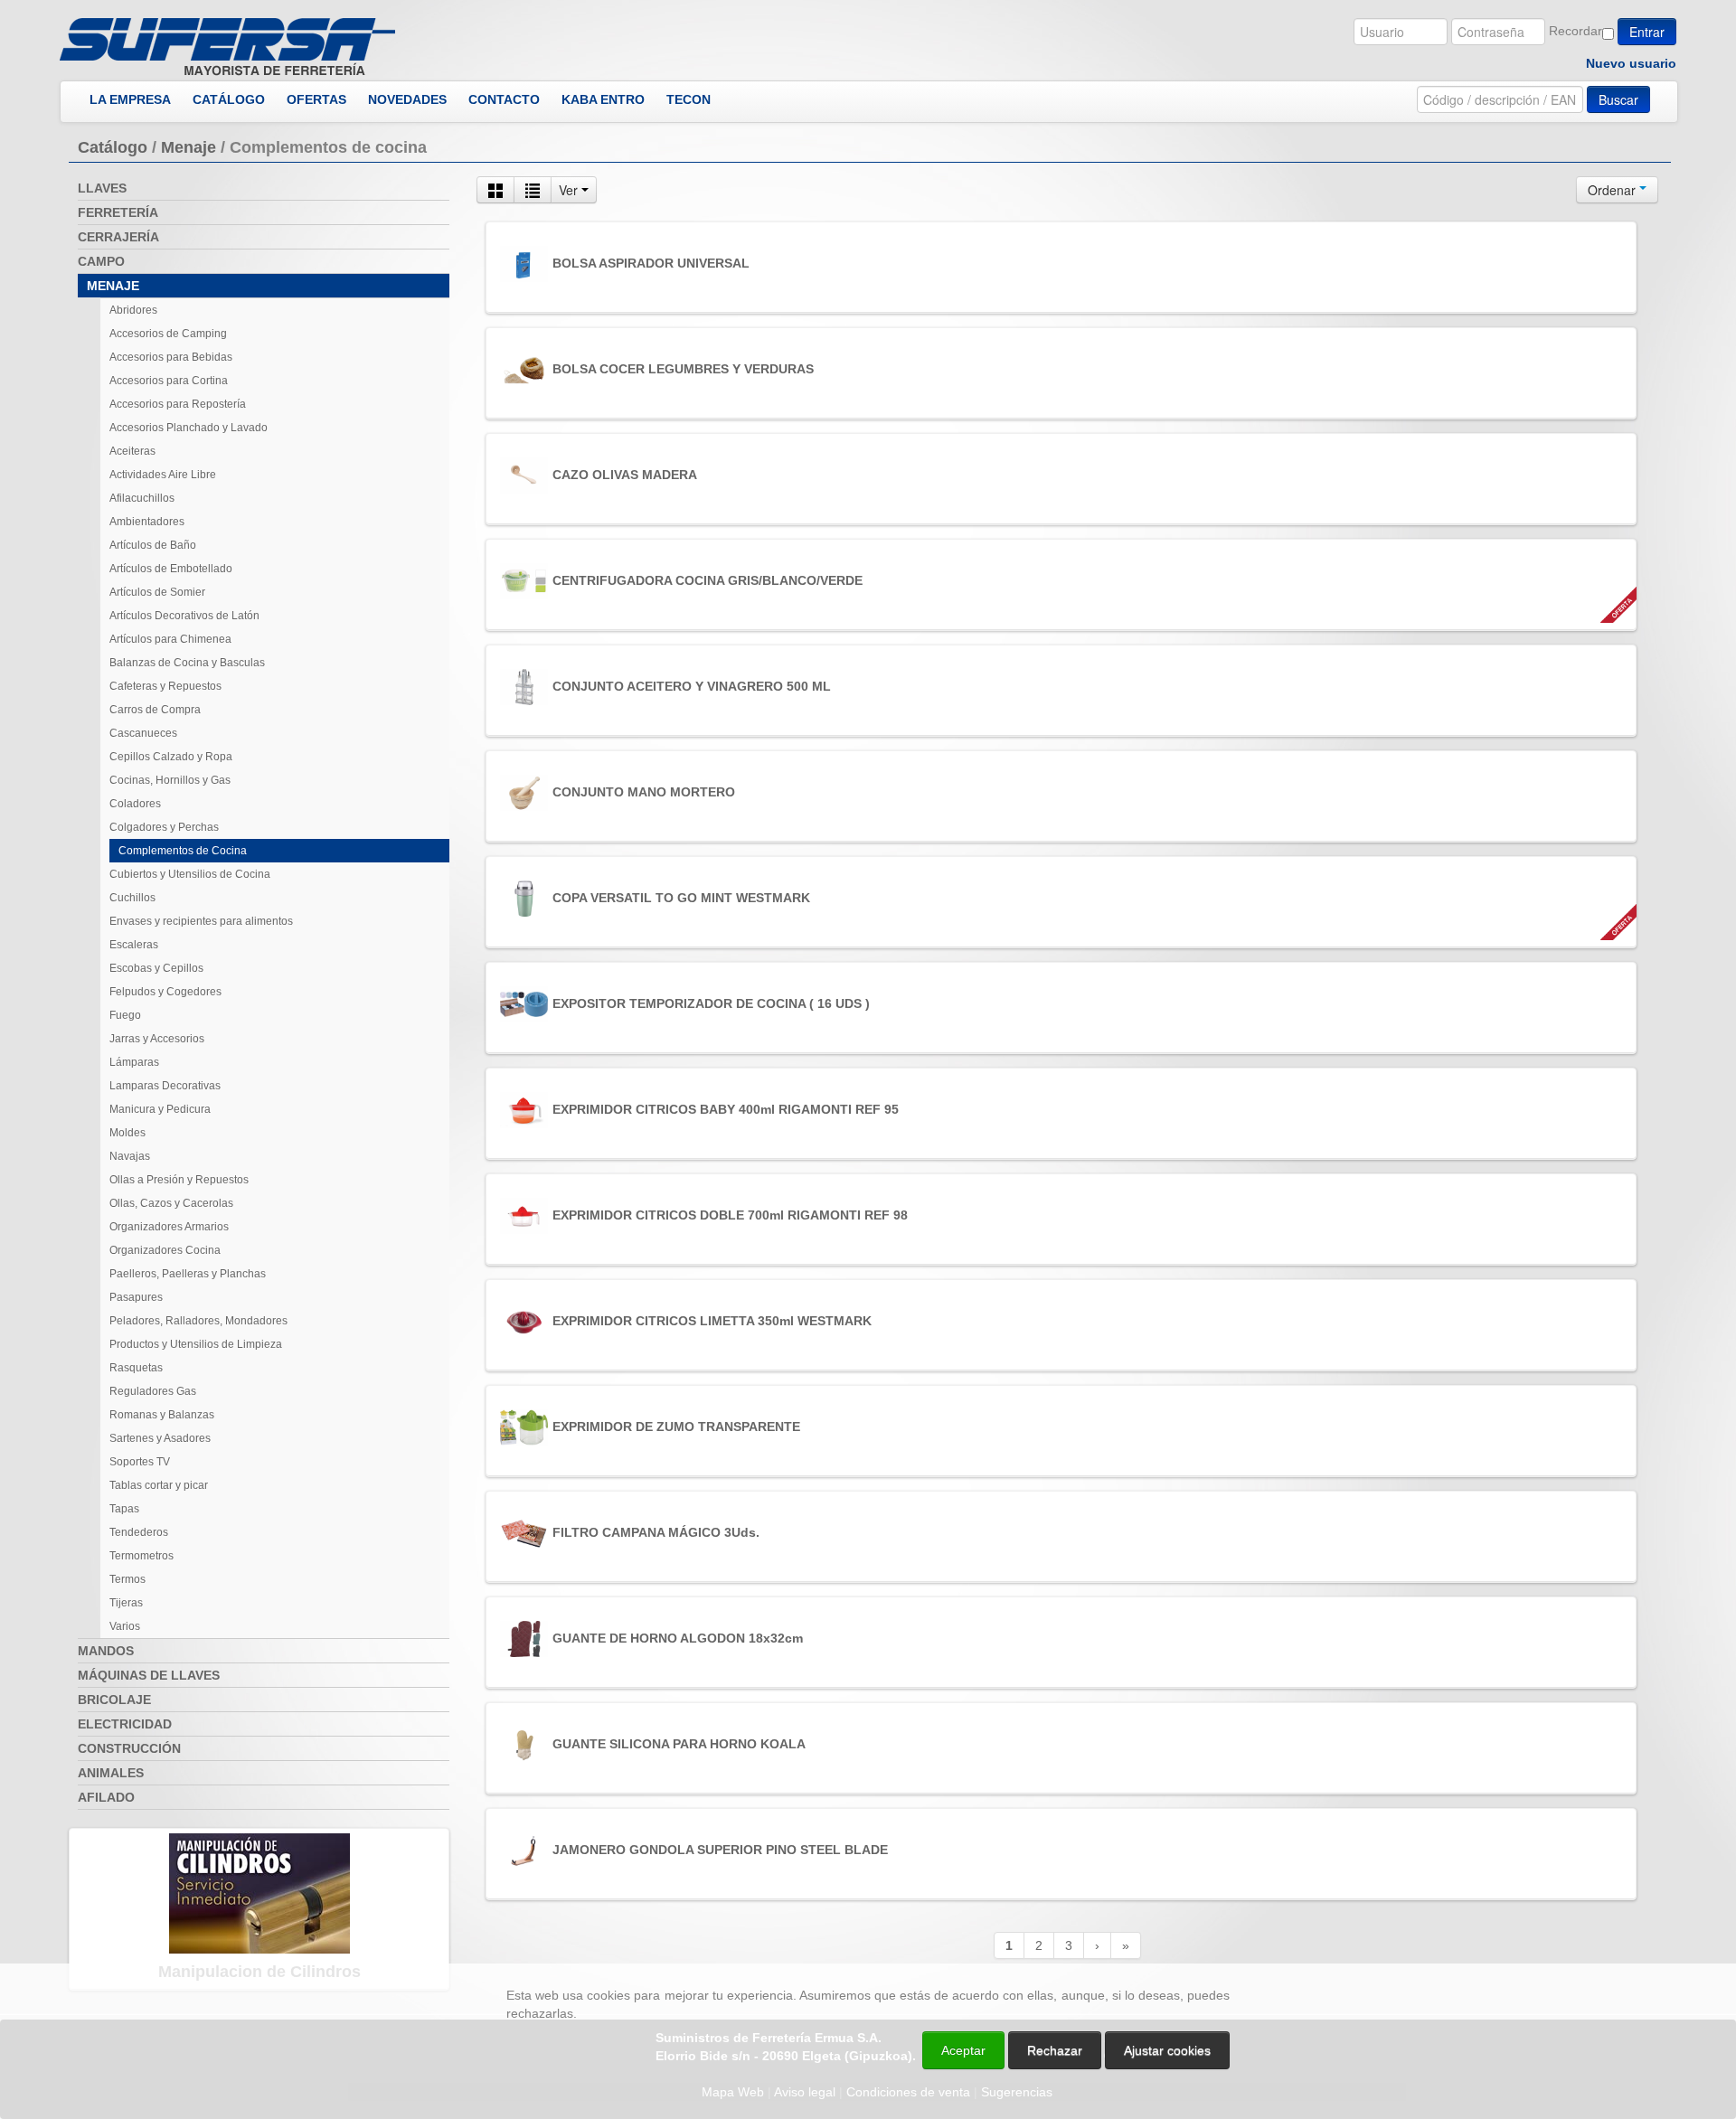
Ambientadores (147, 522)
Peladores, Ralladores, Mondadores (198, 1321)
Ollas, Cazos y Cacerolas (171, 1203)
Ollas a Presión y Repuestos (179, 1180)
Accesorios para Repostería (178, 404)
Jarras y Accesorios (157, 1039)
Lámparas (134, 1062)
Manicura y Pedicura (160, 1109)
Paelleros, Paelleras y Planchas (188, 1274)
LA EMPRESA (130, 99)
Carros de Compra (155, 710)
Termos (127, 1579)
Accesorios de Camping (168, 334)
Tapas (124, 1509)
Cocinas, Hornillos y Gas (170, 780)
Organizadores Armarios (169, 1227)
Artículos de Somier (157, 592)
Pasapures (136, 1297)
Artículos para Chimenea (170, 639)
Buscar (1618, 99)
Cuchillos (132, 898)
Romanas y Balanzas (162, 1415)
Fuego (125, 1015)
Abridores (133, 310)
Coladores (135, 804)
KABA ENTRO (603, 99)
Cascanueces (143, 733)
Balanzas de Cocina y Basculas (187, 663)
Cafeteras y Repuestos (165, 686)
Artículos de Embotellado (171, 569)
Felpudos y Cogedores (165, 992)
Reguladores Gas (153, 1391)
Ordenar (1613, 190)
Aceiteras (132, 451)
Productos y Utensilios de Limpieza (196, 1344)
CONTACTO (504, 99)
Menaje (189, 147)
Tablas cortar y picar (159, 1485)
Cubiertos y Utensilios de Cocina (190, 874)
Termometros (142, 1556)
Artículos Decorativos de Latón (184, 616)
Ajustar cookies (1521, 1947)
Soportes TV (140, 1462)
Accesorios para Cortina (169, 381)
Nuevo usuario (1631, 63)
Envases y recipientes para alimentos (201, 921)
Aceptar (963, 2050)
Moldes (127, 1133)
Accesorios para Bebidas (171, 357)
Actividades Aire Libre (163, 475)
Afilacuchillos (142, 498)
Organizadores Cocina (165, 1250)
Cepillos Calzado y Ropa (171, 757)
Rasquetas (136, 1368)
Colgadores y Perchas (164, 827)
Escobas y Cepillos (156, 968)
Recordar (1576, 31)
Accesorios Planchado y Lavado (189, 428)
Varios (125, 1626)
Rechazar (1055, 2050)
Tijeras (126, 1603)
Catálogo (113, 147)
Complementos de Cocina (183, 851)
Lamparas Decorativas (165, 1086)
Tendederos (139, 1532)
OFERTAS (316, 99)
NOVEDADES (407, 99)
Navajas (130, 1156)
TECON (689, 99)
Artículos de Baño (153, 545)
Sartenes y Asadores (160, 1438)
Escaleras (134, 945)
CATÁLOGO (229, 99)
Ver (570, 190)
